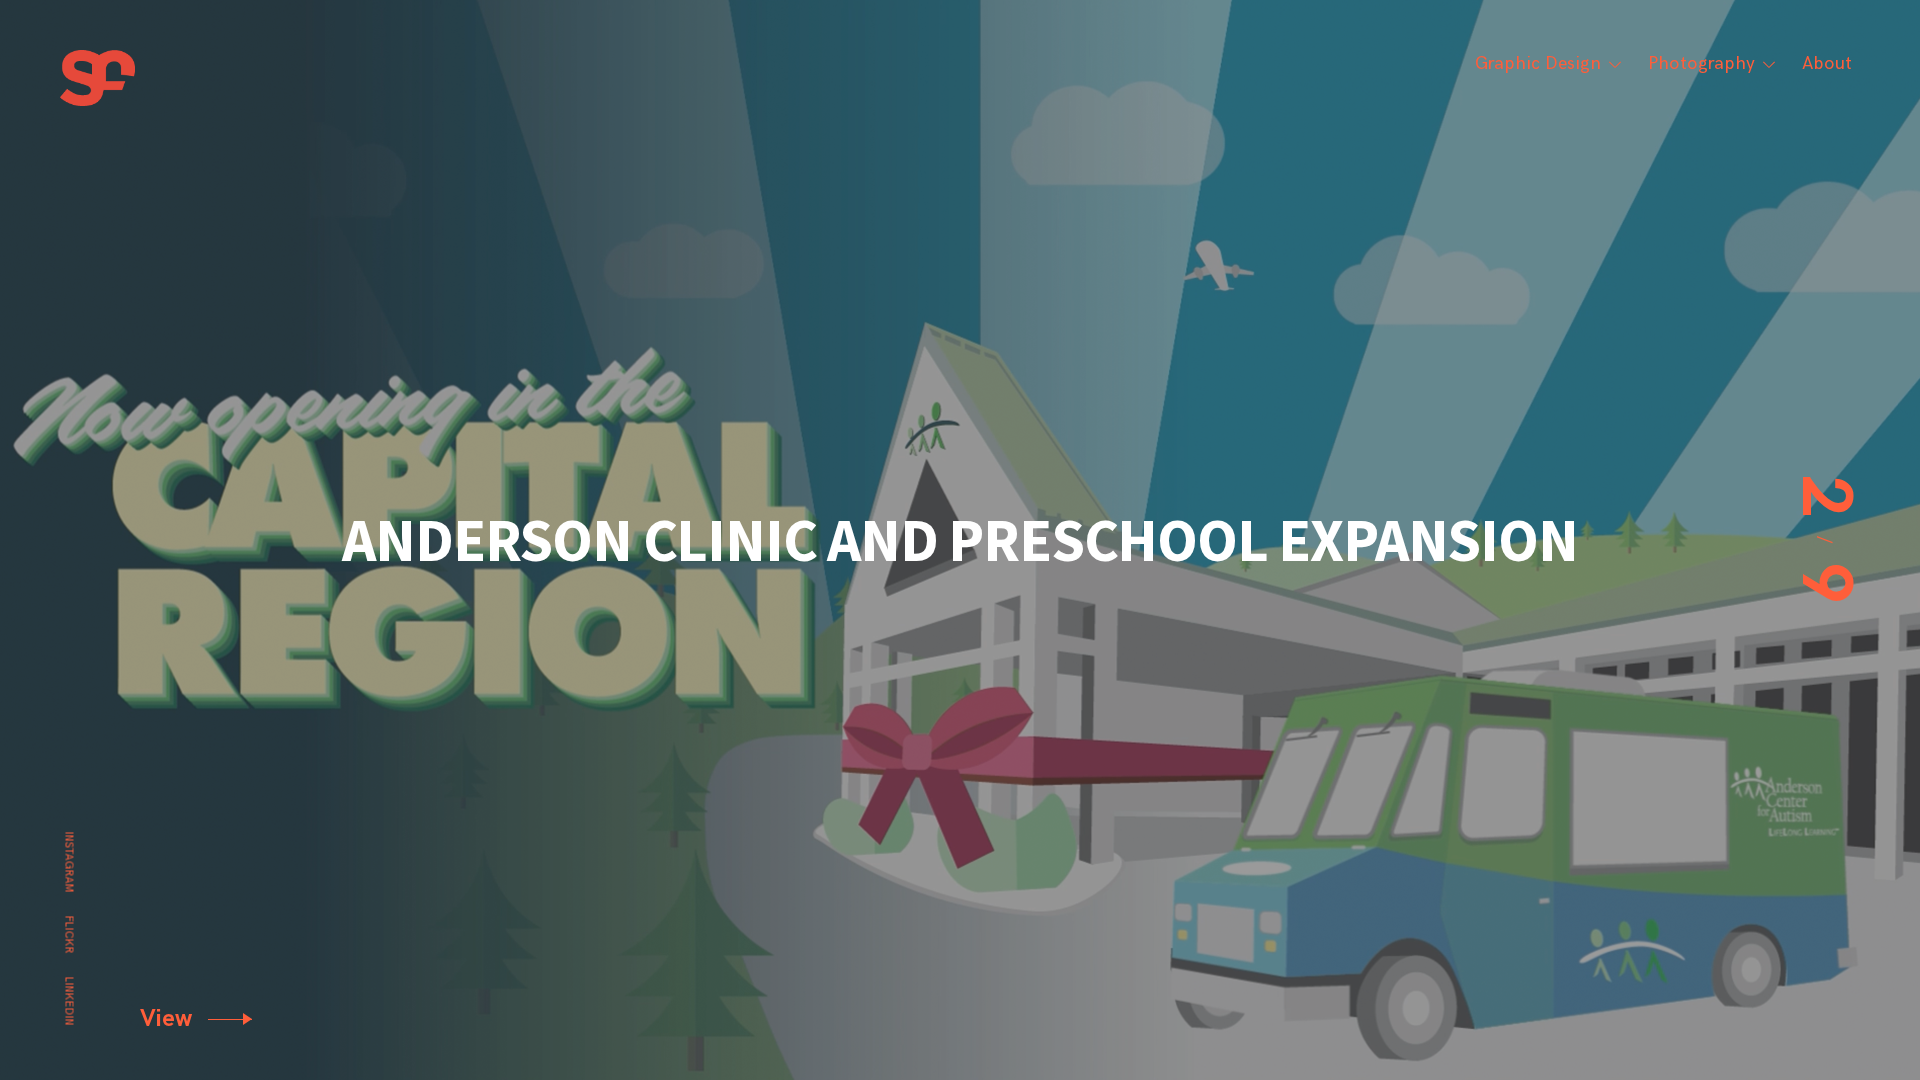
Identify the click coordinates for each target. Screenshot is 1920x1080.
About (1827, 63)
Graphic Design (1538, 63)
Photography (1701, 63)
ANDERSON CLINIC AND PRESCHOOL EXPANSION (959, 539)
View (169, 1018)
